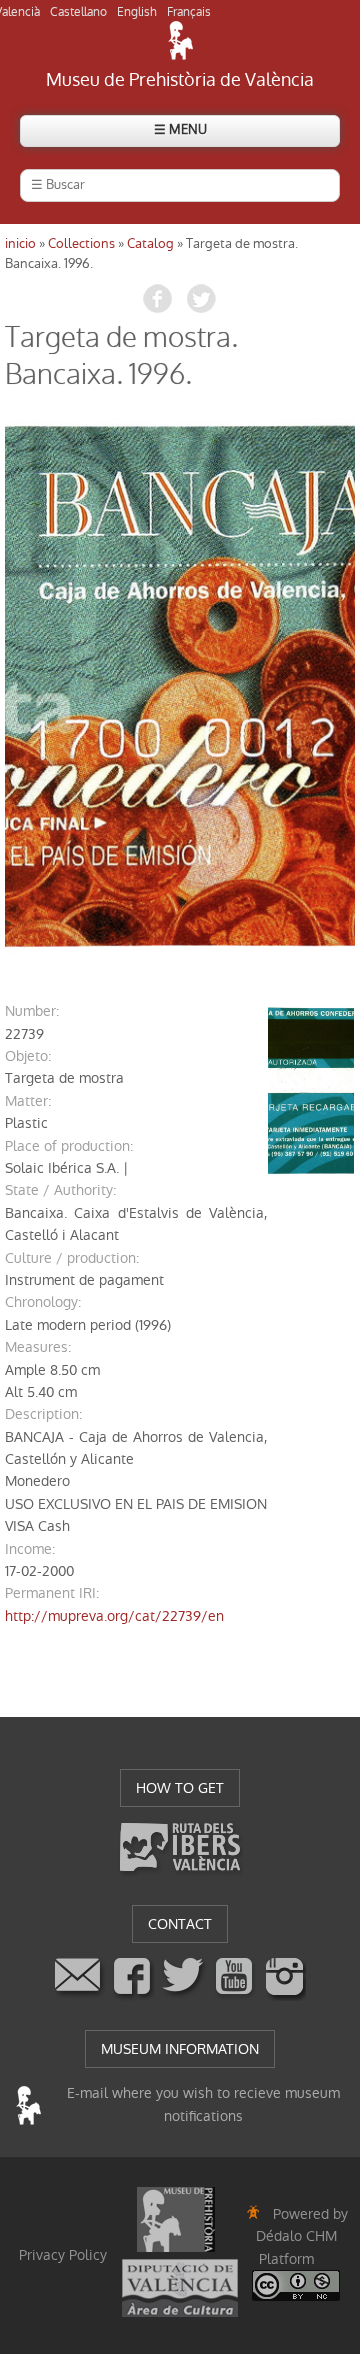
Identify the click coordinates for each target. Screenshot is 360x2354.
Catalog (150, 243)
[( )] (180, 686)
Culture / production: (72, 1258)
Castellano (78, 12)
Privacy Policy (63, 2255)
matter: (28, 1101)
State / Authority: (60, 1190)
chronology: (43, 1302)
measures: (38, 1347)
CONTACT (180, 1924)
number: (32, 1011)
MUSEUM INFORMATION (180, 2049)
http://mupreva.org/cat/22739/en (114, 1616)
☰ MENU (180, 129)
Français (189, 12)
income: (30, 1549)
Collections (81, 243)
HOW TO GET (180, 1788)
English (137, 12)
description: (43, 1414)
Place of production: (69, 1146)
